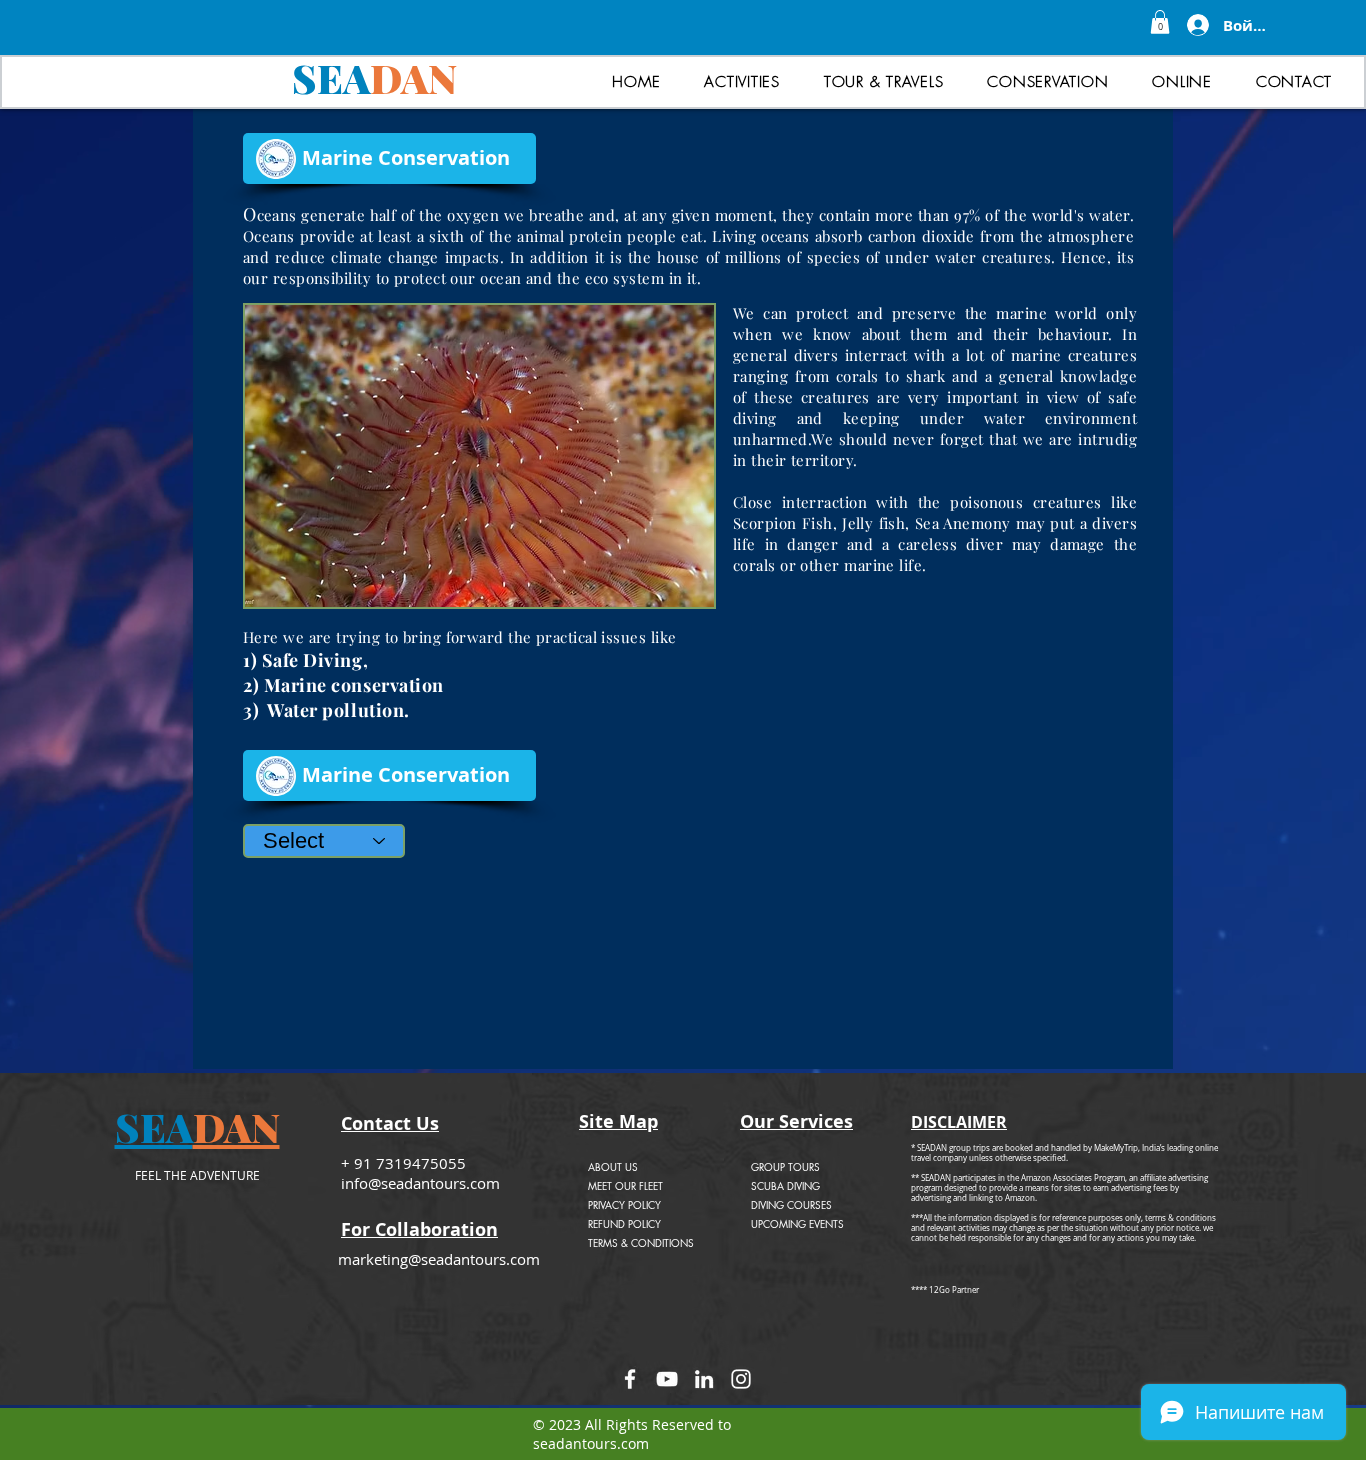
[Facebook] (630, 1379)
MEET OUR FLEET (625, 1185)
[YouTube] (667, 1379)
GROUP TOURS (785, 1166)
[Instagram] (741, 1379)
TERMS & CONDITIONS (641, 1242)
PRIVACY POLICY (624, 1204)
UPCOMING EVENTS (797, 1223)
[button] (1160, 22)
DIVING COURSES (791, 1204)
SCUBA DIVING (785, 1185)
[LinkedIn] (704, 1379)
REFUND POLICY (624, 1223)
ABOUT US (613, 1166)
